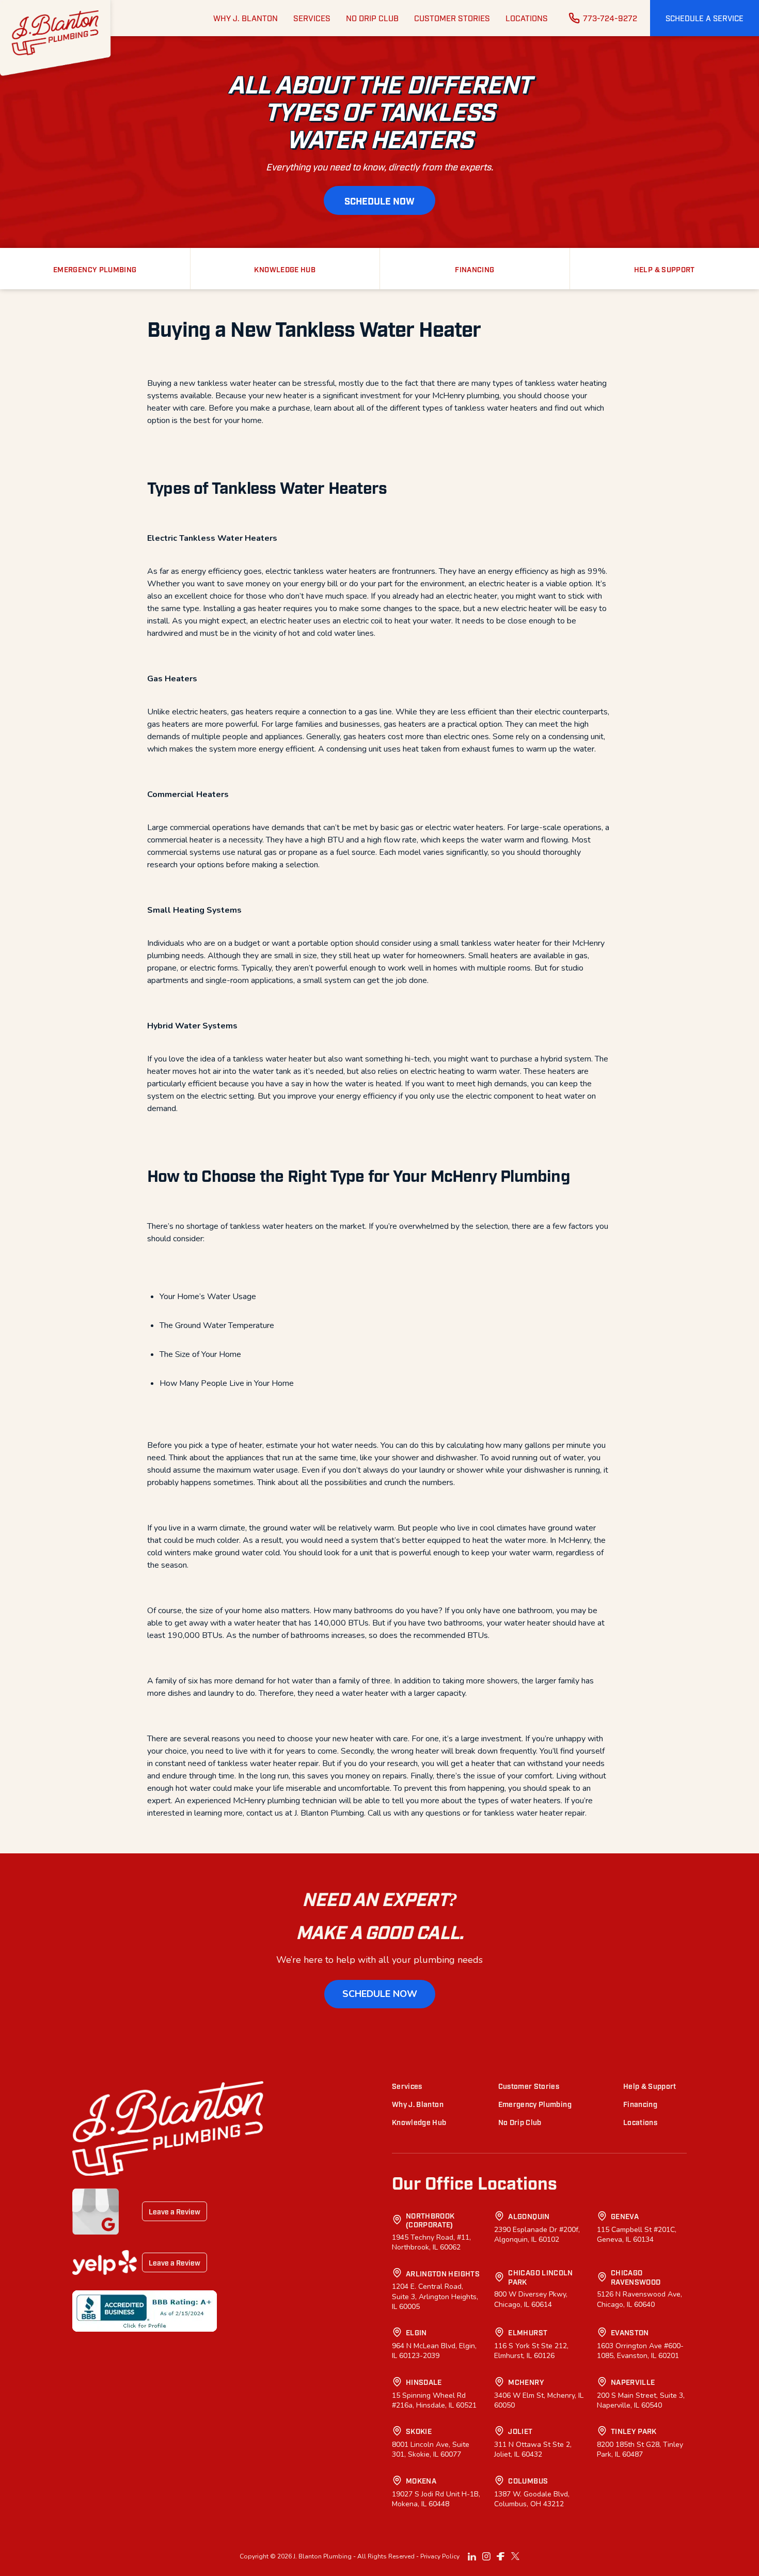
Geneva (625, 2216)
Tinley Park (634, 2431)
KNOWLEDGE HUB (285, 269)
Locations (640, 2122)
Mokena (421, 2480)
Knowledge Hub (419, 2122)
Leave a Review (175, 2211)
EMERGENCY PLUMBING (95, 269)
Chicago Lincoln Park (540, 2277)
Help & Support (650, 2086)
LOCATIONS (527, 18)
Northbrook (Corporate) (430, 2220)
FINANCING (475, 269)
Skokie (419, 2431)
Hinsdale (424, 2382)
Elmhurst (528, 2332)
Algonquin (529, 2216)
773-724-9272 (610, 18)
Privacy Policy (440, 2556)
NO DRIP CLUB (372, 18)
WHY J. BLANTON (246, 18)
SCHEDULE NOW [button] (379, 200)
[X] (515, 2556)
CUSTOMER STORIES (452, 18)
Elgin (416, 2332)
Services (407, 2086)
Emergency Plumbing (535, 2104)
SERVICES (312, 18)
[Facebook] (501, 2556)
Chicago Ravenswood (636, 2277)
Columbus (528, 2480)
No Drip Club (520, 2122)
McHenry (526, 2382)
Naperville (633, 2382)
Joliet (520, 2431)
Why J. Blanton (418, 2104)
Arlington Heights (443, 2273)
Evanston (630, 2332)
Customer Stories (529, 2086)
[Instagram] (486, 2556)
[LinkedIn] (472, 2556)
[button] (705, 18)
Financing (640, 2104)
